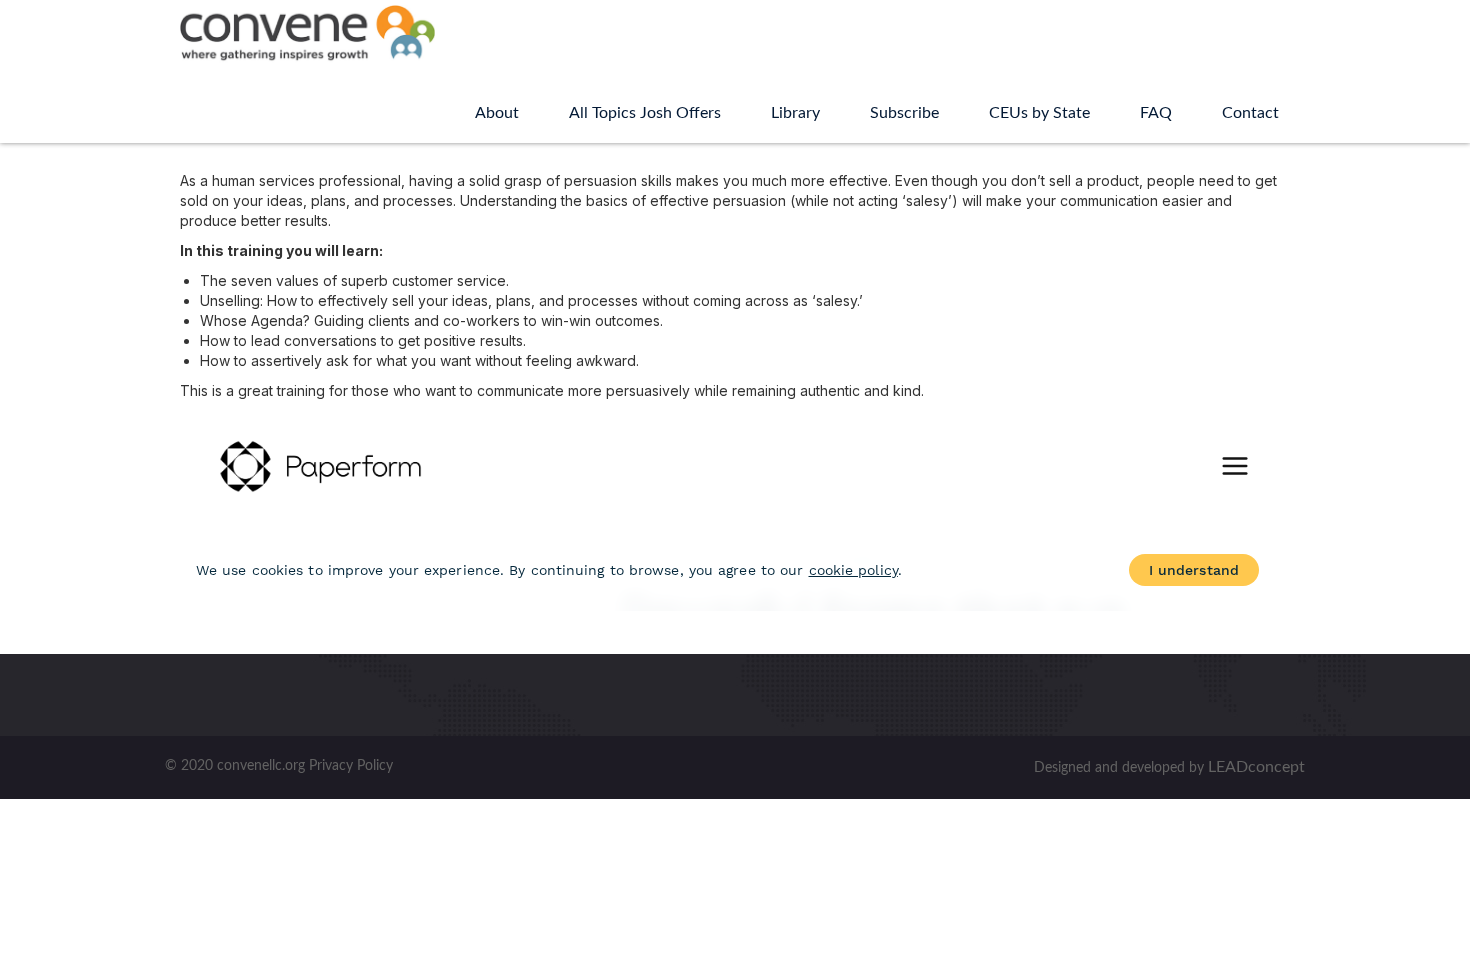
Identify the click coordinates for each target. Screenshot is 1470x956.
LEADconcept (1256, 767)
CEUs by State (1039, 113)
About (497, 113)
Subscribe (904, 113)
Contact (1250, 113)
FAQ (1156, 113)
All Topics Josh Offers (645, 113)
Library (795, 113)
